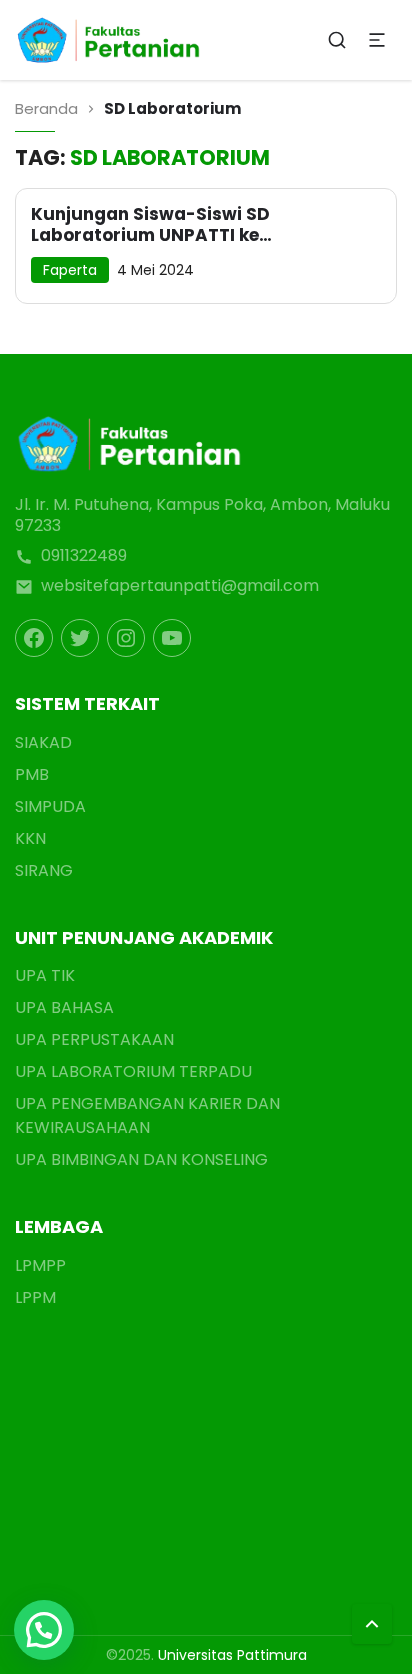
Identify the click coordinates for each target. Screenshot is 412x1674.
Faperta (70, 270)
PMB (32, 774)
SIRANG (44, 870)
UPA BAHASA (64, 1007)
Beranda (46, 108)
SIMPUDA (50, 806)
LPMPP (40, 1265)
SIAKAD (43, 742)
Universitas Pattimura (232, 1655)
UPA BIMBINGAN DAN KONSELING (141, 1159)
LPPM (35, 1297)
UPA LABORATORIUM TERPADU (133, 1071)
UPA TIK (45, 975)
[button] (44, 1630)
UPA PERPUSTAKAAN (94, 1039)
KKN (30, 838)
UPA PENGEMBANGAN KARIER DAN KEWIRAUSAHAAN (147, 1115)
